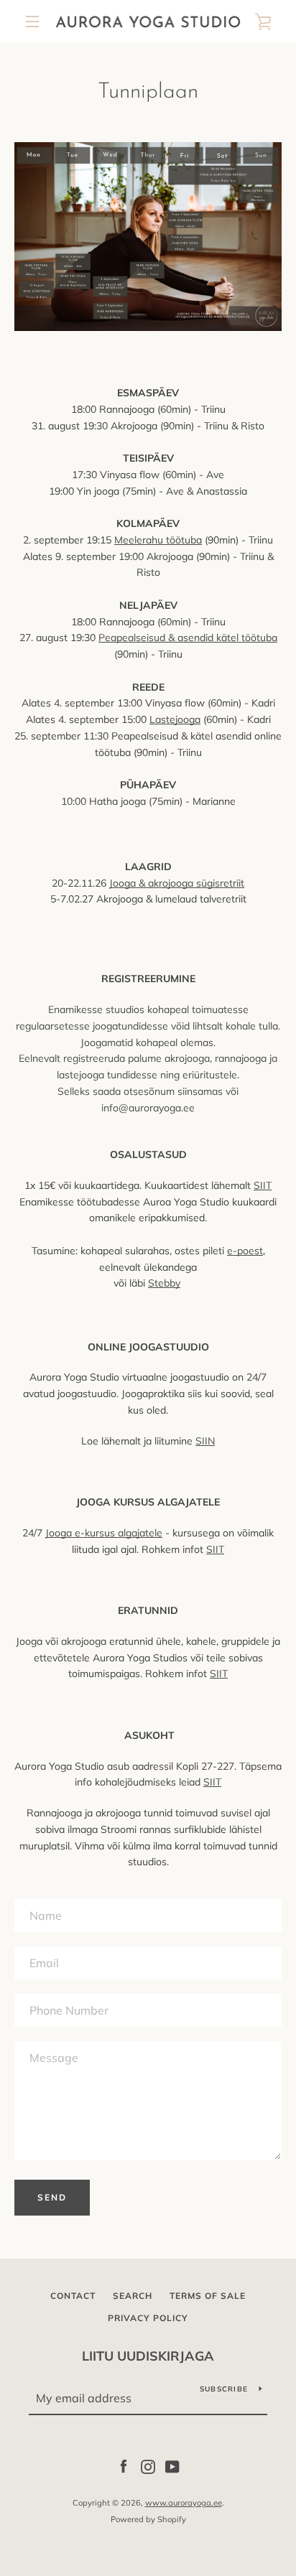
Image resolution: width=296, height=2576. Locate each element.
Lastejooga (175, 719)
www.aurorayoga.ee (184, 2503)
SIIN (205, 1441)
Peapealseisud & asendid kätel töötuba (188, 638)
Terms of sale (208, 2296)
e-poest (245, 1251)
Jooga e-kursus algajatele (104, 1533)
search (133, 2296)
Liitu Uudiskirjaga (148, 2356)
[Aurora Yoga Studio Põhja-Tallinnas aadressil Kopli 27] (148, 327)
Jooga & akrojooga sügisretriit (177, 883)
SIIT (263, 1185)
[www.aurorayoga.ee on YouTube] (172, 2466)
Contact (73, 2296)
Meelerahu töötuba (158, 540)
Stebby (164, 1283)
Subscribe (224, 2389)
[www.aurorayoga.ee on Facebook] (124, 2466)
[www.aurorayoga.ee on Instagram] (148, 2466)
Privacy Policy (148, 2318)
